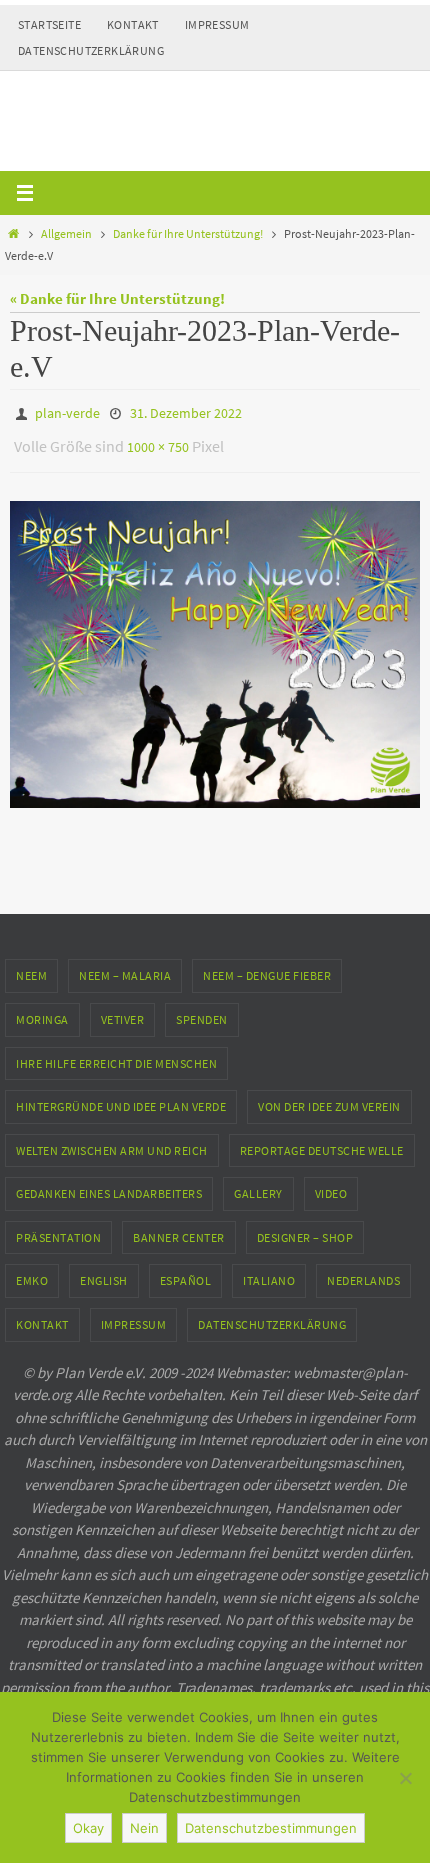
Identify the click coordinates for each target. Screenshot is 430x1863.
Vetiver (123, 1010)
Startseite (49, 24)
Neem (31, 966)
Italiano (269, 1271)
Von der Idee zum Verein (329, 1097)
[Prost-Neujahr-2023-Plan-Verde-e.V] (215, 645)
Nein (144, 1828)
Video (331, 1184)
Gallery (258, 1184)
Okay (88, 1828)
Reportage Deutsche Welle (322, 1141)
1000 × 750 (158, 441)
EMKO (32, 1271)
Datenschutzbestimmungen (271, 1828)
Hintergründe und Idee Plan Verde (121, 1097)
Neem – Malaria (125, 966)
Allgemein (66, 233)
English (104, 1271)
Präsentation (58, 1228)
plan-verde (67, 412)
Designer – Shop (305, 1228)
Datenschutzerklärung (91, 50)
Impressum (217, 24)
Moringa (42, 1010)
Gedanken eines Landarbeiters (109, 1184)
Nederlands (363, 1271)
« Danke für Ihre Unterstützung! (117, 298)
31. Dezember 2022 (186, 412)
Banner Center (179, 1228)
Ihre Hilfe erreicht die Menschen (116, 1053)
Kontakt (133, 24)
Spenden (202, 1010)
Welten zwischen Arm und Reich (112, 1141)
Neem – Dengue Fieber (267, 966)
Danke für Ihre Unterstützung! (188, 233)
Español (186, 1271)
